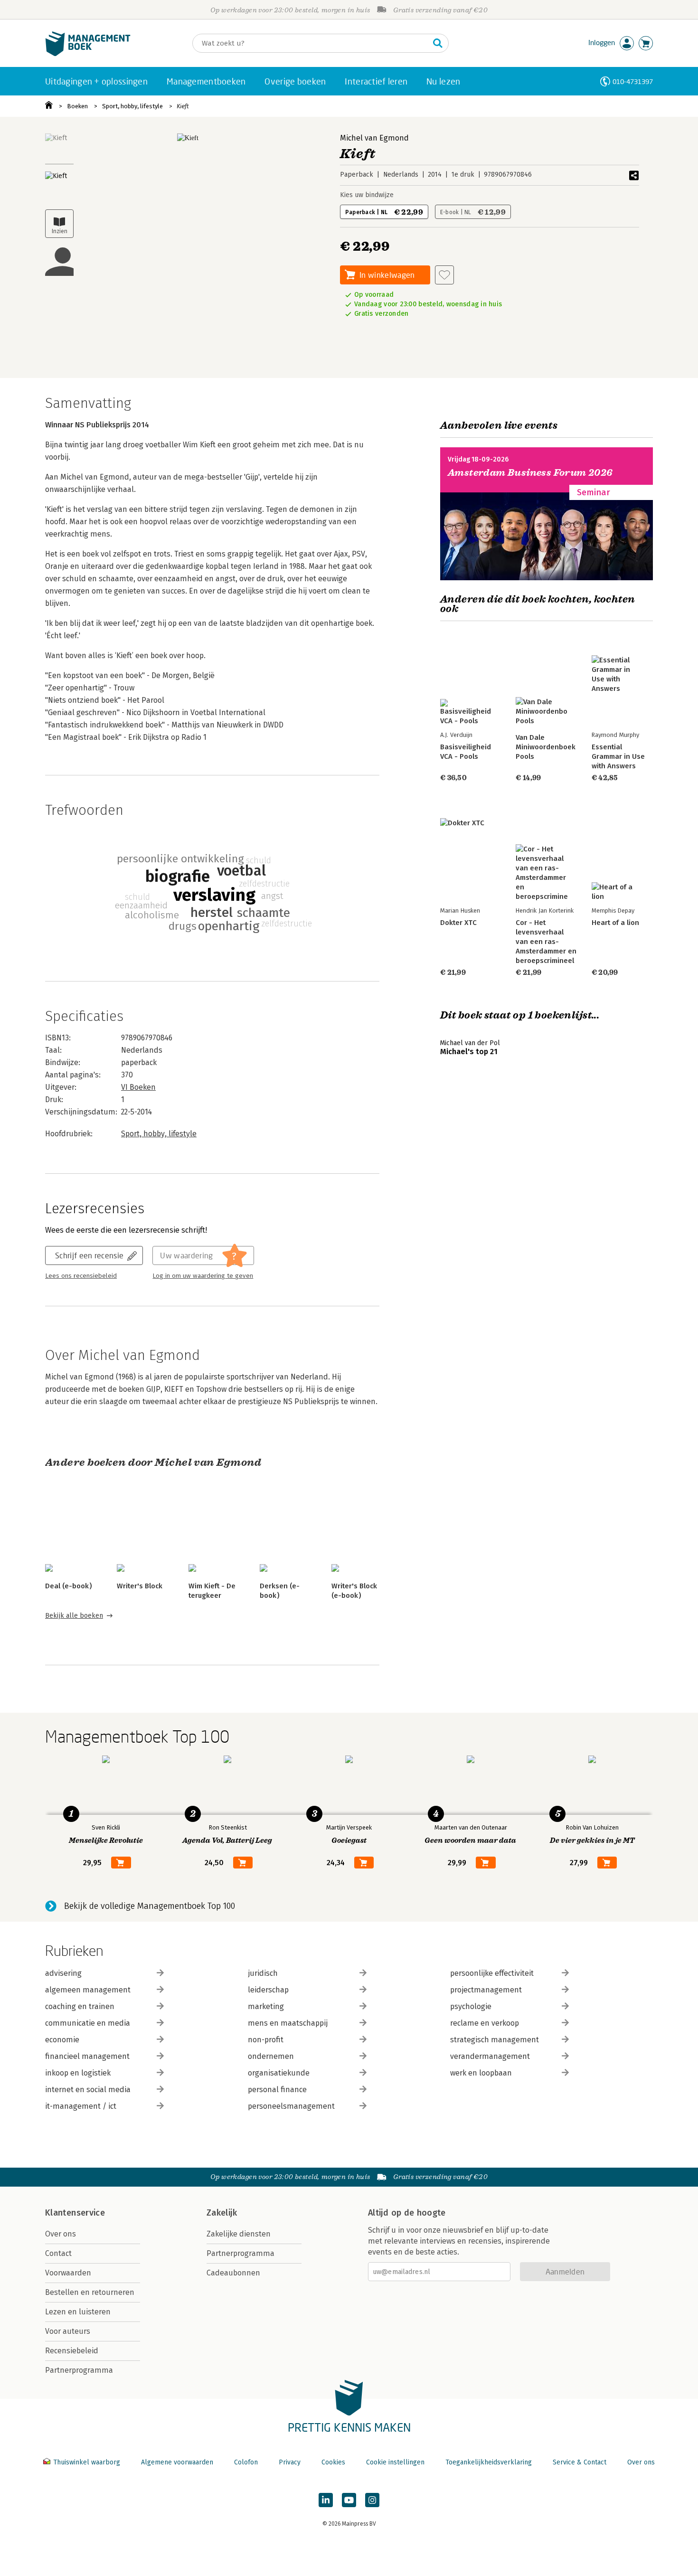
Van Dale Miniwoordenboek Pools (546, 747)
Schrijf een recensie (89, 1255)
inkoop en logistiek (78, 2073)
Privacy (290, 2462)
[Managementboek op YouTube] (349, 2500)
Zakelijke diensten (239, 2234)
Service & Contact (580, 2462)
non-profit (266, 2040)
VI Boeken (138, 1087)
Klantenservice (75, 2213)
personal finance (277, 2090)
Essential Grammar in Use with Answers (618, 756)
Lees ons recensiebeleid (81, 1276)
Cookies (333, 2462)
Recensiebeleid (72, 2351)
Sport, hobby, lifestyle (132, 106)
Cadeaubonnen (233, 2273)
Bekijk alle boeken (74, 1616)
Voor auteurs (68, 2331)
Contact (58, 2253)
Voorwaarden (68, 2273)
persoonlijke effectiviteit (492, 1973)
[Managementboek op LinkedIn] (326, 2500)
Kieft (183, 106)
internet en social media (88, 2090)
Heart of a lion (615, 923)
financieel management (87, 2056)
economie (62, 2040)
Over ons (61, 2234)
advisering (63, 1973)
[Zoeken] (438, 43)
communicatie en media (88, 2023)
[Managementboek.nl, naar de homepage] (88, 54)
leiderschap (268, 1990)
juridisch (263, 1973)
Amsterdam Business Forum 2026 (530, 473)
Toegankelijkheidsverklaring (489, 2462)
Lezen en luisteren (78, 2312)
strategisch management (495, 2040)
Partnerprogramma (79, 2370)
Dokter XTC (458, 923)
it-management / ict (81, 2106)
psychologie (471, 2006)
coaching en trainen (80, 2006)
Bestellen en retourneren (90, 2292)
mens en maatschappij (288, 2023)
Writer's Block (140, 1586)
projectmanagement (486, 1990)
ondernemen (271, 2056)
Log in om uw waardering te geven (203, 1276)
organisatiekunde (279, 2073)
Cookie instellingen (395, 2462)
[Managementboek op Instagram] (372, 2500)
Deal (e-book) (68, 1586)
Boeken (77, 106)
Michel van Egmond (374, 138)
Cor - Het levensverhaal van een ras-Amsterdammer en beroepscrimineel (546, 942)
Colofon (246, 2462)
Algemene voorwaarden (177, 2462)
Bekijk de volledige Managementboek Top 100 (150, 1906)
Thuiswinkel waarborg (87, 2462)
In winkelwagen (387, 275)
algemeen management (88, 1990)
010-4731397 (633, 81)
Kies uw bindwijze (367, 195)
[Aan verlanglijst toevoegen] (444, 275)
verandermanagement (490, 2056)
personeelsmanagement (291, 2106)
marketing (266, 2006)
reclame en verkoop (485, 2023)
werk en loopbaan (481, 2073)
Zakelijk (222, 2213)
